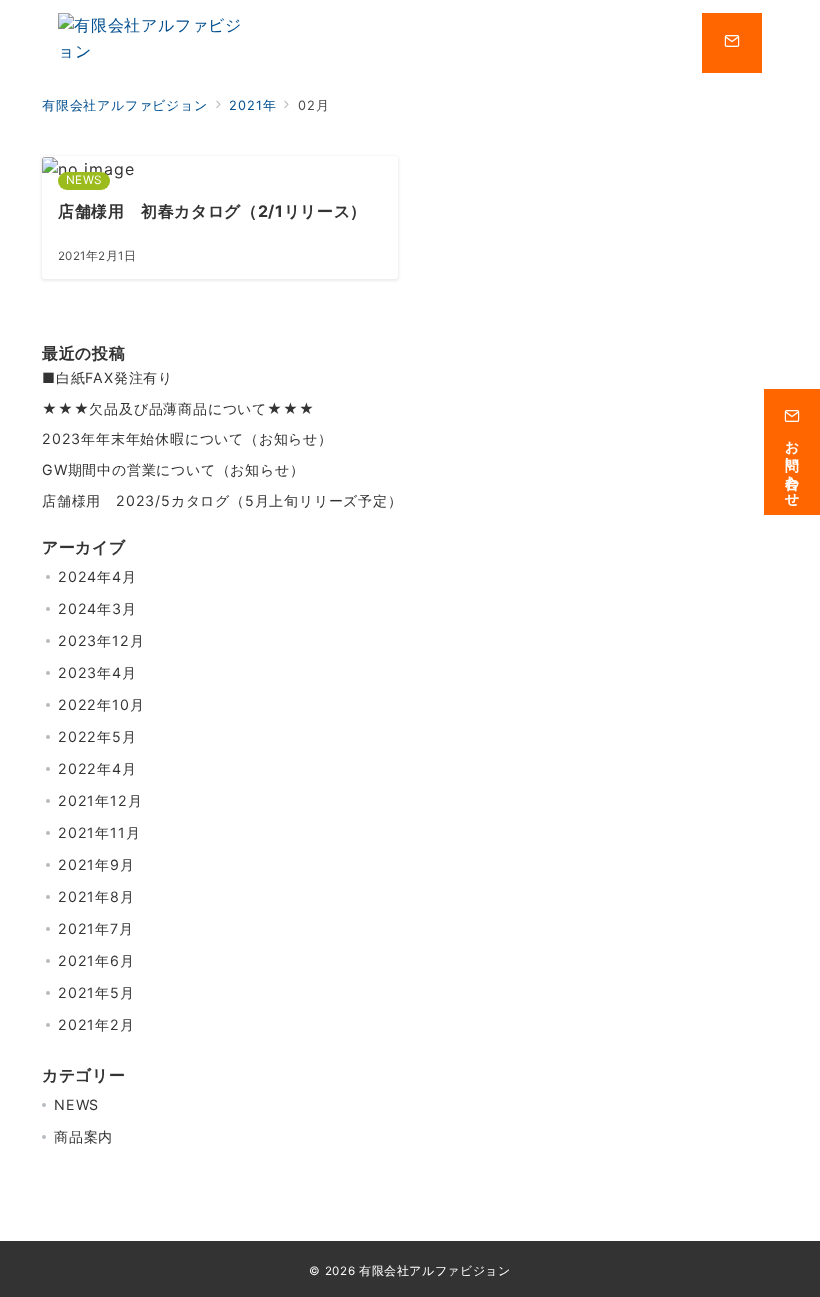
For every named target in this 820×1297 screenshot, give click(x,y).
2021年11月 (99, 832)
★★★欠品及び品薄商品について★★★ (178, 408)
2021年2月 (96, 1024)
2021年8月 (96, 896)
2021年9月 (96, 864)
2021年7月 (96, 928)
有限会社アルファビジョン (435, 1271)
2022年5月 (97, 736)
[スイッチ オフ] (732, 43)
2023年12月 (101, 640)
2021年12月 (100, 800)
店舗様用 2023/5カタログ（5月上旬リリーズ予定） (222, 500)
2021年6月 (96, 960)
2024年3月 (97, 608)
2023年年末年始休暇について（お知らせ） (187, 438)
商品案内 (83, 1136)
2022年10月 (101, 704)
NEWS (76, 1104)
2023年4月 (97, 672)
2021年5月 (96, 992)
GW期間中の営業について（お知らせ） (173, 469)
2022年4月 (97, 768)
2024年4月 (97, 576)
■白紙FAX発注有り (107, 377)
